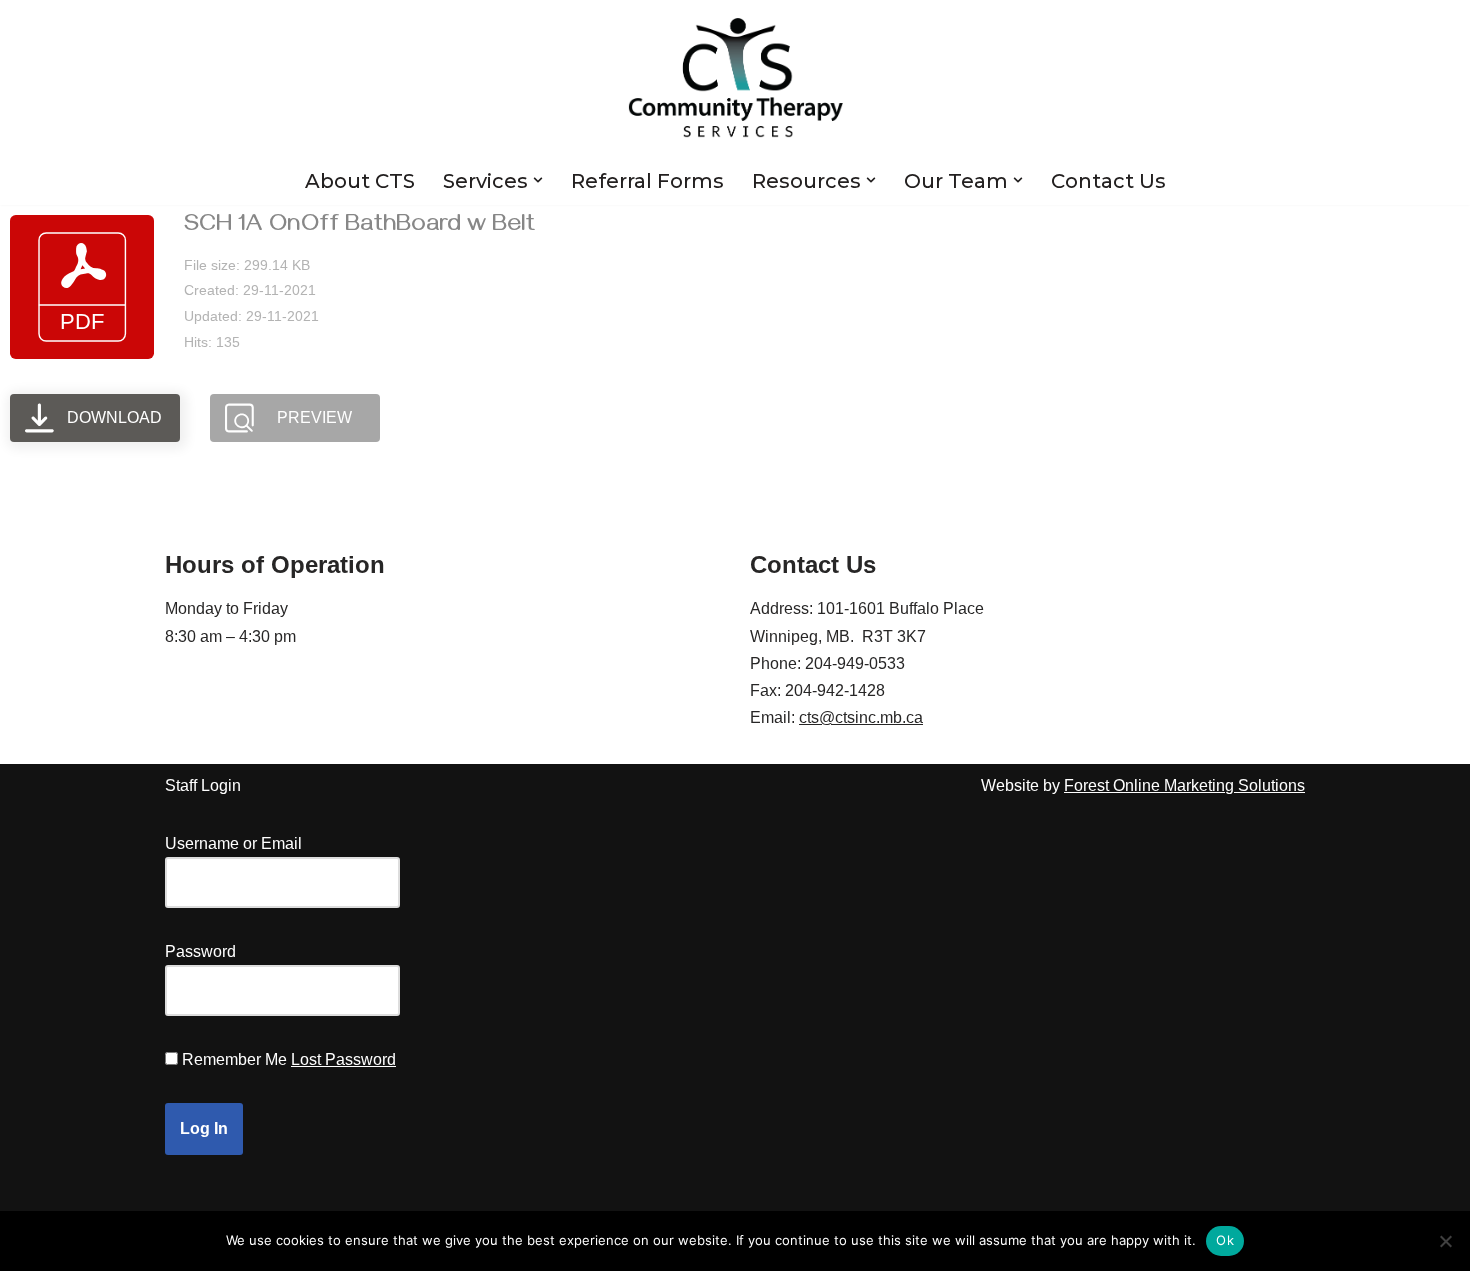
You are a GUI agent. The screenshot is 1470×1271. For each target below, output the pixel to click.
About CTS (360, 181)
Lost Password (343, 1059)
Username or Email (233, 843)
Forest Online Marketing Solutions (1184, 785)
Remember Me (234, 1059)
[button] (538, 180)
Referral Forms (647, 181)
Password (200, 951)
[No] (1445, 1241)
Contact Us (1108, 181)
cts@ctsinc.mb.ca (861, 717)
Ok (1225, 1240)
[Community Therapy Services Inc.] (735, 78)
